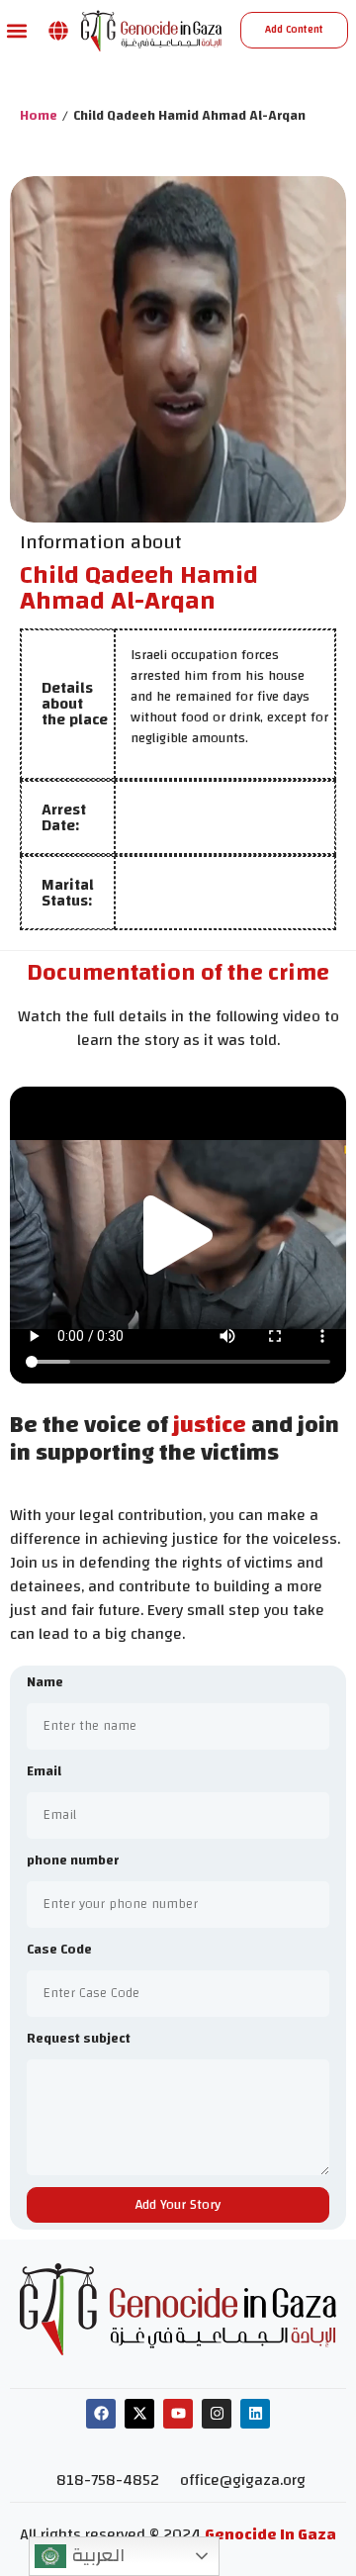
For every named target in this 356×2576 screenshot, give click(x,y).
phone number (73, 1862)
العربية (95, 2555)
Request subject (79, 2040)
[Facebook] (101, 2414)
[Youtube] (178, 2414)
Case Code (59, 1951)
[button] (16, 30)
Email (44, 1773)
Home (39, 116)
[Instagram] (217, 2414)
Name (45, 1684)
